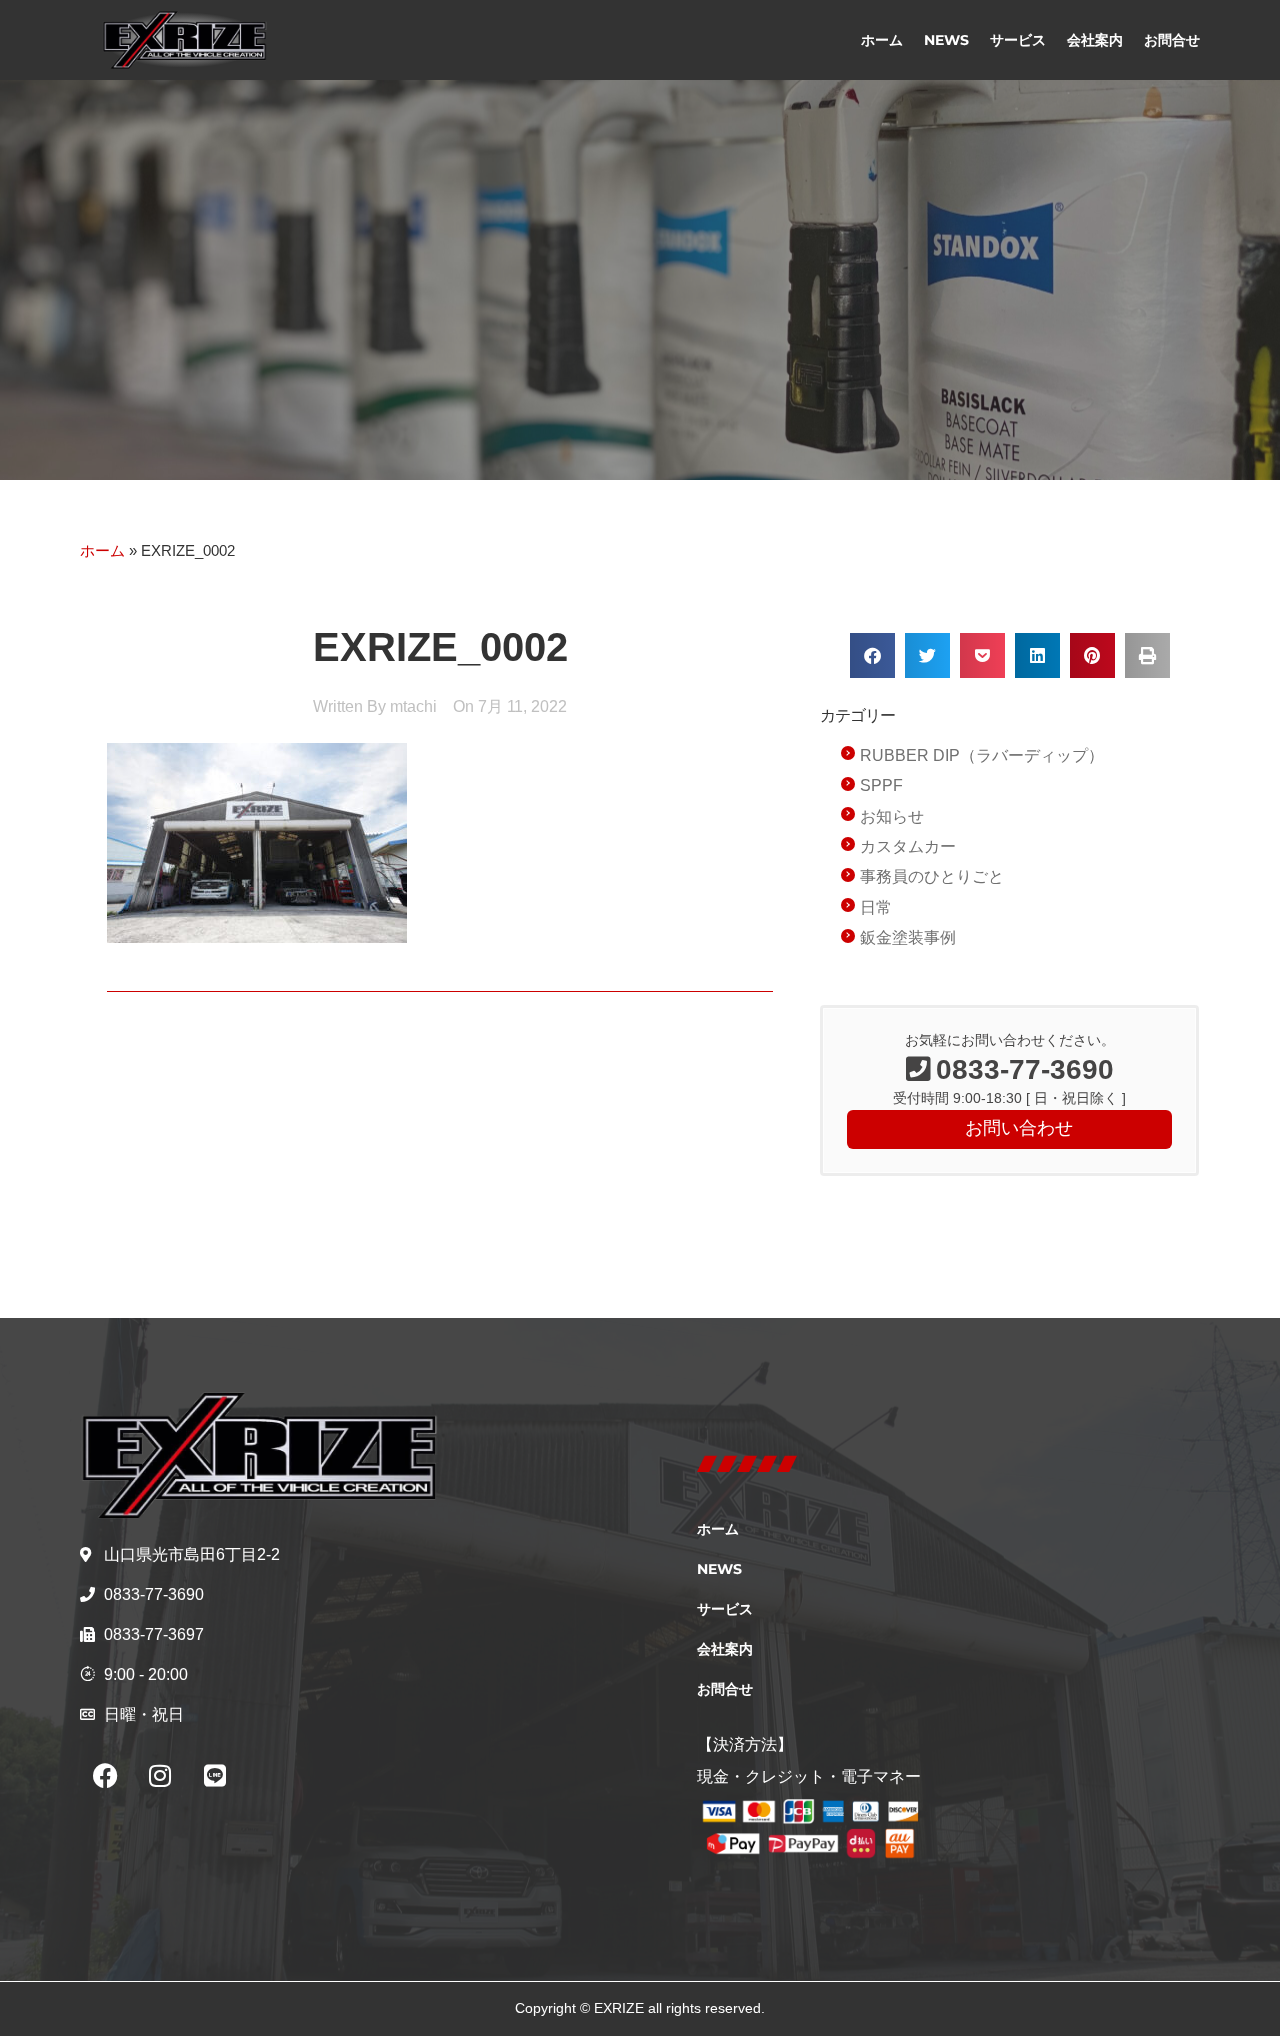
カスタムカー (908, 846)
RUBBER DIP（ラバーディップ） (982, 755)
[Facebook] (105, 1776)
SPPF (881, 785)
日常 (876, 907)
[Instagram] (160, 1776)
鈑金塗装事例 (908, 937)
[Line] (215, 1776)
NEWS (946, 40)
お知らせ (892, 816)
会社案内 (1095, 40)
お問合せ (1172, 40)
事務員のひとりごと (932, 876)
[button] (872, 655)
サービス (1018, 40)
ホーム (882, 40)
